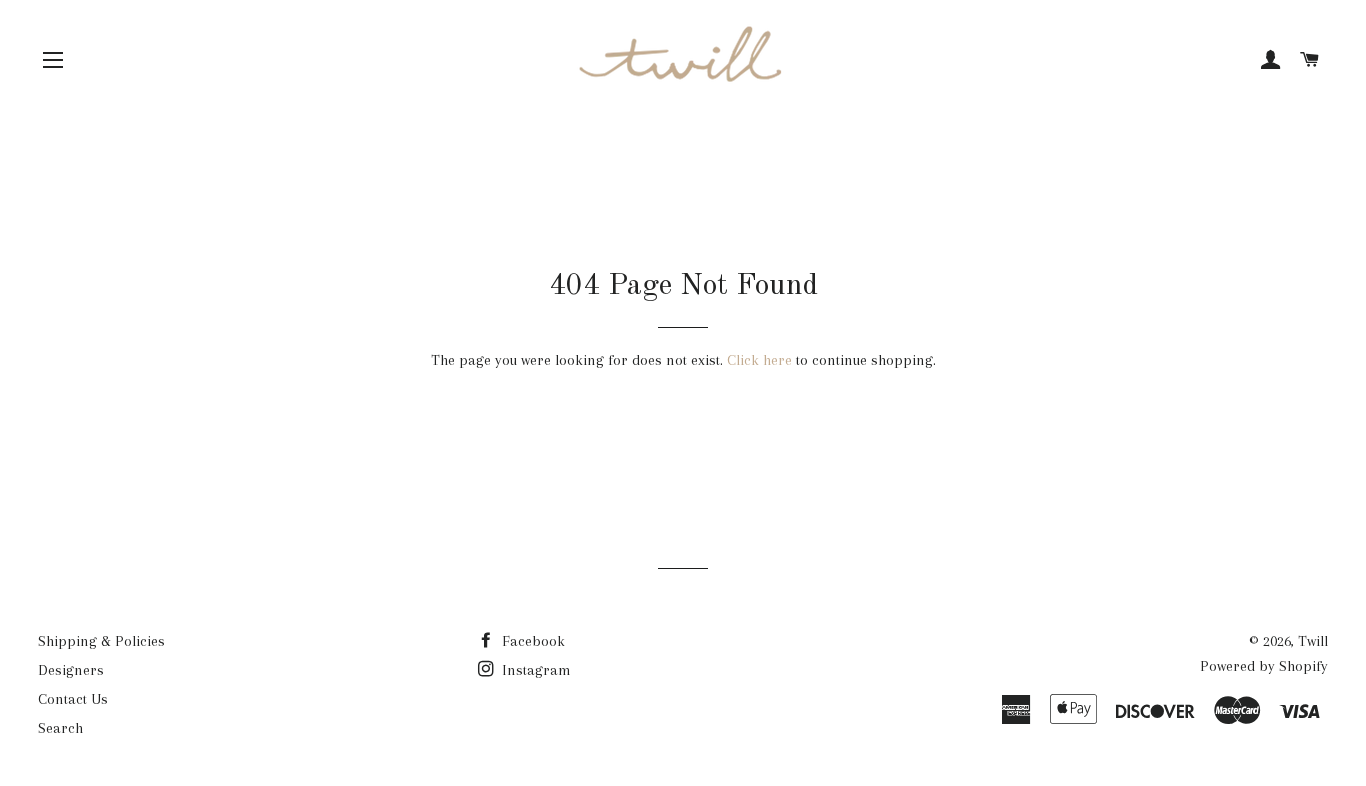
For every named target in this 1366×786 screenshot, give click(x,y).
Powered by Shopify (1264, 666)
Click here (759, 360)
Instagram (534, 670)
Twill (1313, 641)
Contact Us (73, 699)
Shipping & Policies (101, 641)
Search (60, 728)
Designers (71, 670)
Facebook (531, 641)
